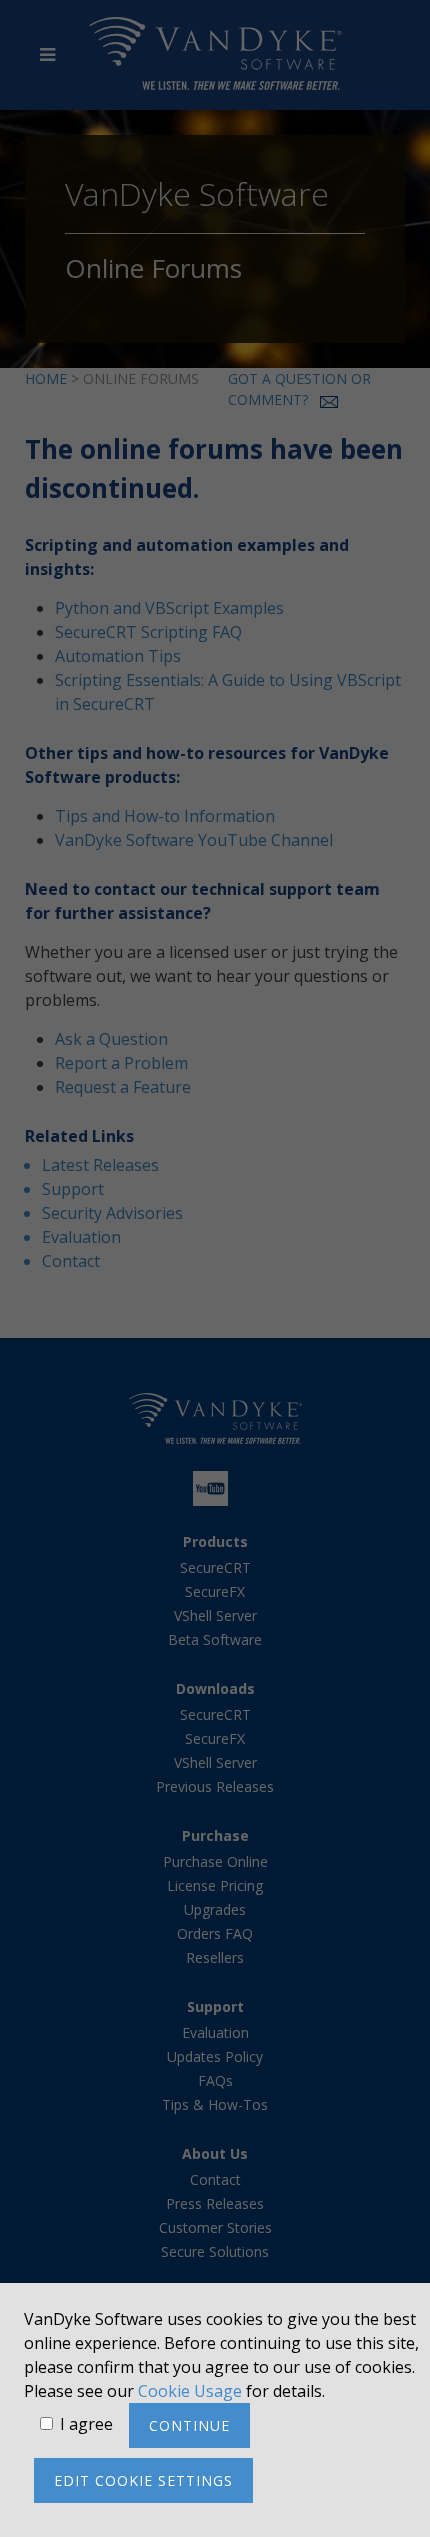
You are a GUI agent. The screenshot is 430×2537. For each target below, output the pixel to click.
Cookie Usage (190, 2391)
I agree (86, 2424)
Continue (189, 2425)
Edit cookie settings (143, 2480)
